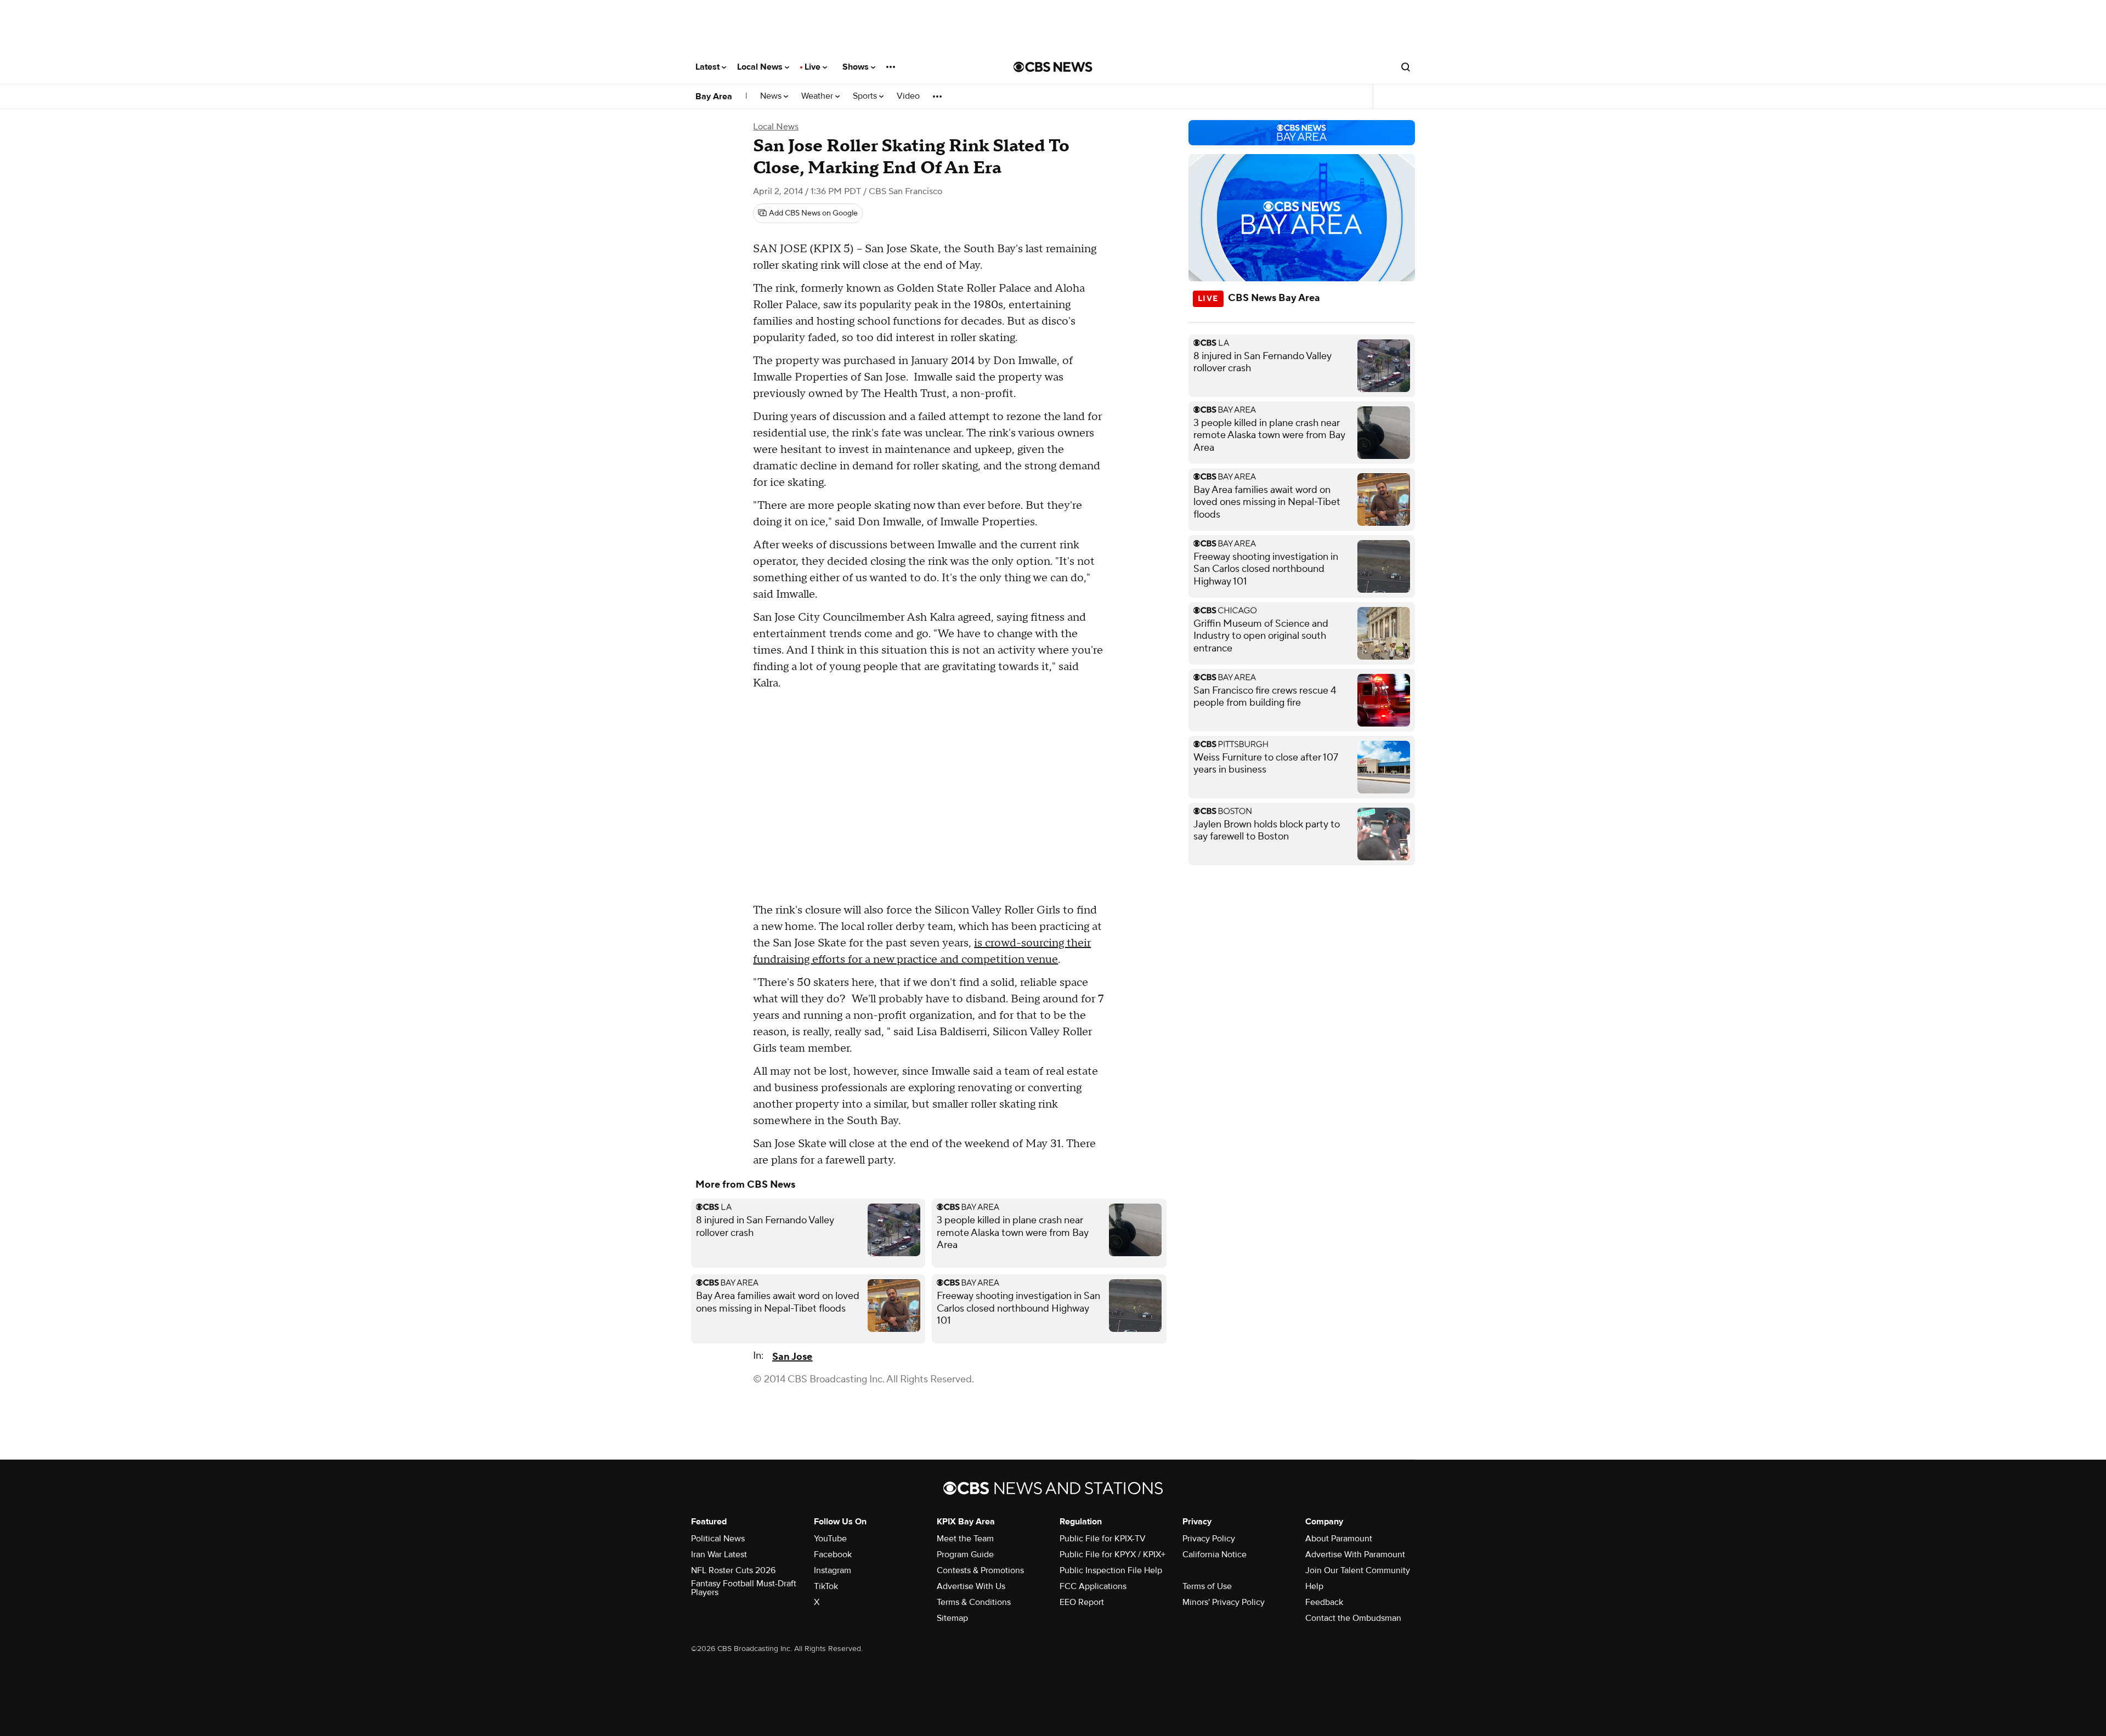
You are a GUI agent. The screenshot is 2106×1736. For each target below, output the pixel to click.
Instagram (833, 1570)
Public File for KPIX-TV (1103, 1539)
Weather (818, 96)
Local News (761, 67)
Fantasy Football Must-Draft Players (744, 1588)
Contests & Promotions (980, 1570)
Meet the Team (965, 1539)
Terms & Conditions (974, 1602)
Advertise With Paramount (1355, 1555)
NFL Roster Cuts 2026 (733, 1570)
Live (814, 67)
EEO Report (1082, 1602)
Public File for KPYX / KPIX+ (1113, 1555)
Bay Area (714, 97)
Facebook (833, 1555)
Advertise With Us (971, 1586)
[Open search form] (1406, 67)
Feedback (1324, 1602)
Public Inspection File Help (1111, 1570)
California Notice (1215, 1555)
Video (908, 96)
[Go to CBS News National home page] (1053, 67)
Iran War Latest (719, 1555)
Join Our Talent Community (1358, 1570)
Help (1314, 1586)
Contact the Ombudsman (1353, 1618)
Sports (866, 96)
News (772, 96)
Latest (709, 67)
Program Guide (965, 1555)
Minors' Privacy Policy (1224, 1602)
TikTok (826, 1586)
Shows (857, 67)
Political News (718, 1539)
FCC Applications (1093, 1586)
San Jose (792, 1357)
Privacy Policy (1209, 1539)
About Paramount (1339, 1539)
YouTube (830, 1539)
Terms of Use (1207, 1586)
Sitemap (952, 1618)
